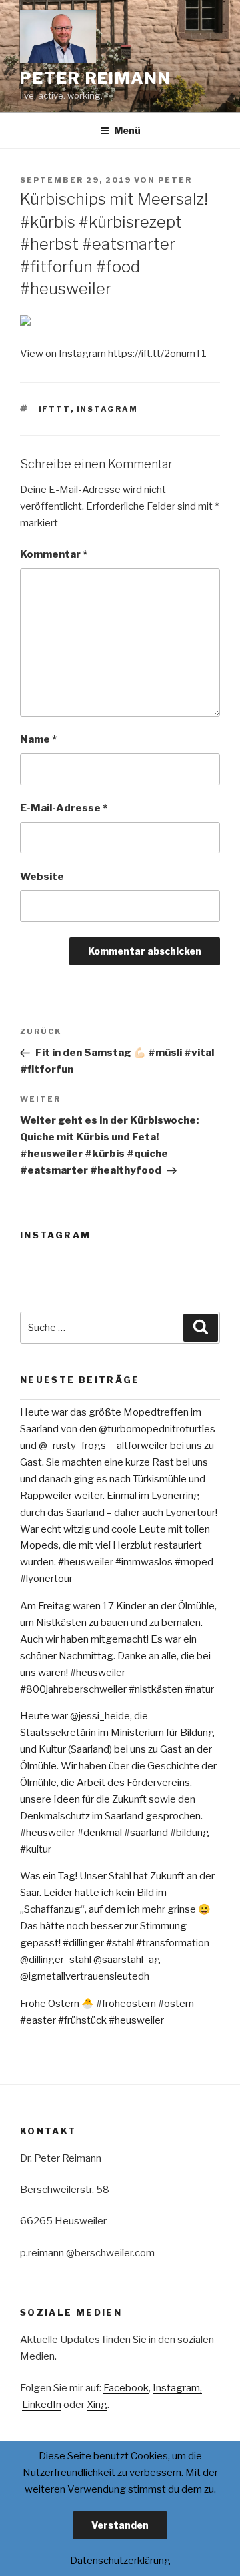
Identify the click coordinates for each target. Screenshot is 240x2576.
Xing (97, 2405)
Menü (127, 130)
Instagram (108, 409)
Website (42, 877)
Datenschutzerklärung (120, 2561)
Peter (175, 180)
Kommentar (54, 554)
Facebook (126, 2388)
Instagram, (177, 2388)
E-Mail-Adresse (64, 808)
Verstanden (120, 2525)
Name (38, 739)
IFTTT (55, 409)
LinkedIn (42, 2405)
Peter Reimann (96, 78)
